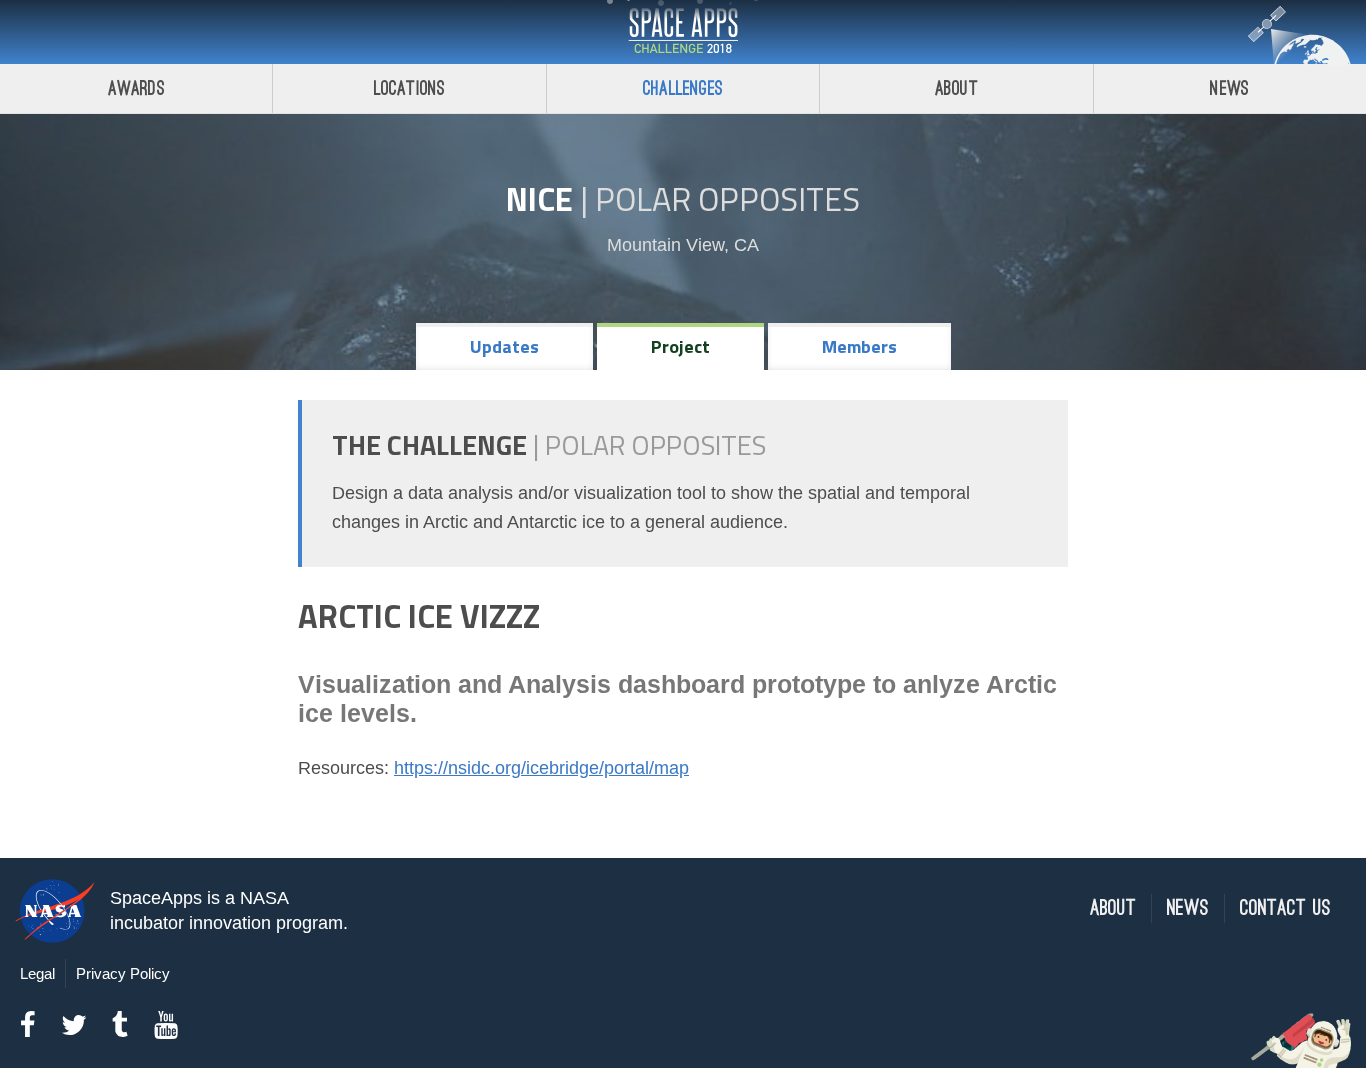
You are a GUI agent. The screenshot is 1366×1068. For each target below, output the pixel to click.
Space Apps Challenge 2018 (683, 32)
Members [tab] (859, 346)
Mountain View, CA (683, 245)
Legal (37, 973)
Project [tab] (680, 346)
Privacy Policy (123, 973)
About (956, 88)
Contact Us (1285, 908)
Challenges (683, 88)
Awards (136, 88)
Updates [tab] (504, 346)
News (1229, 88)
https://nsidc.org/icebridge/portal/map (541, 768)
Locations (410, 88)
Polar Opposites (727, 199)
